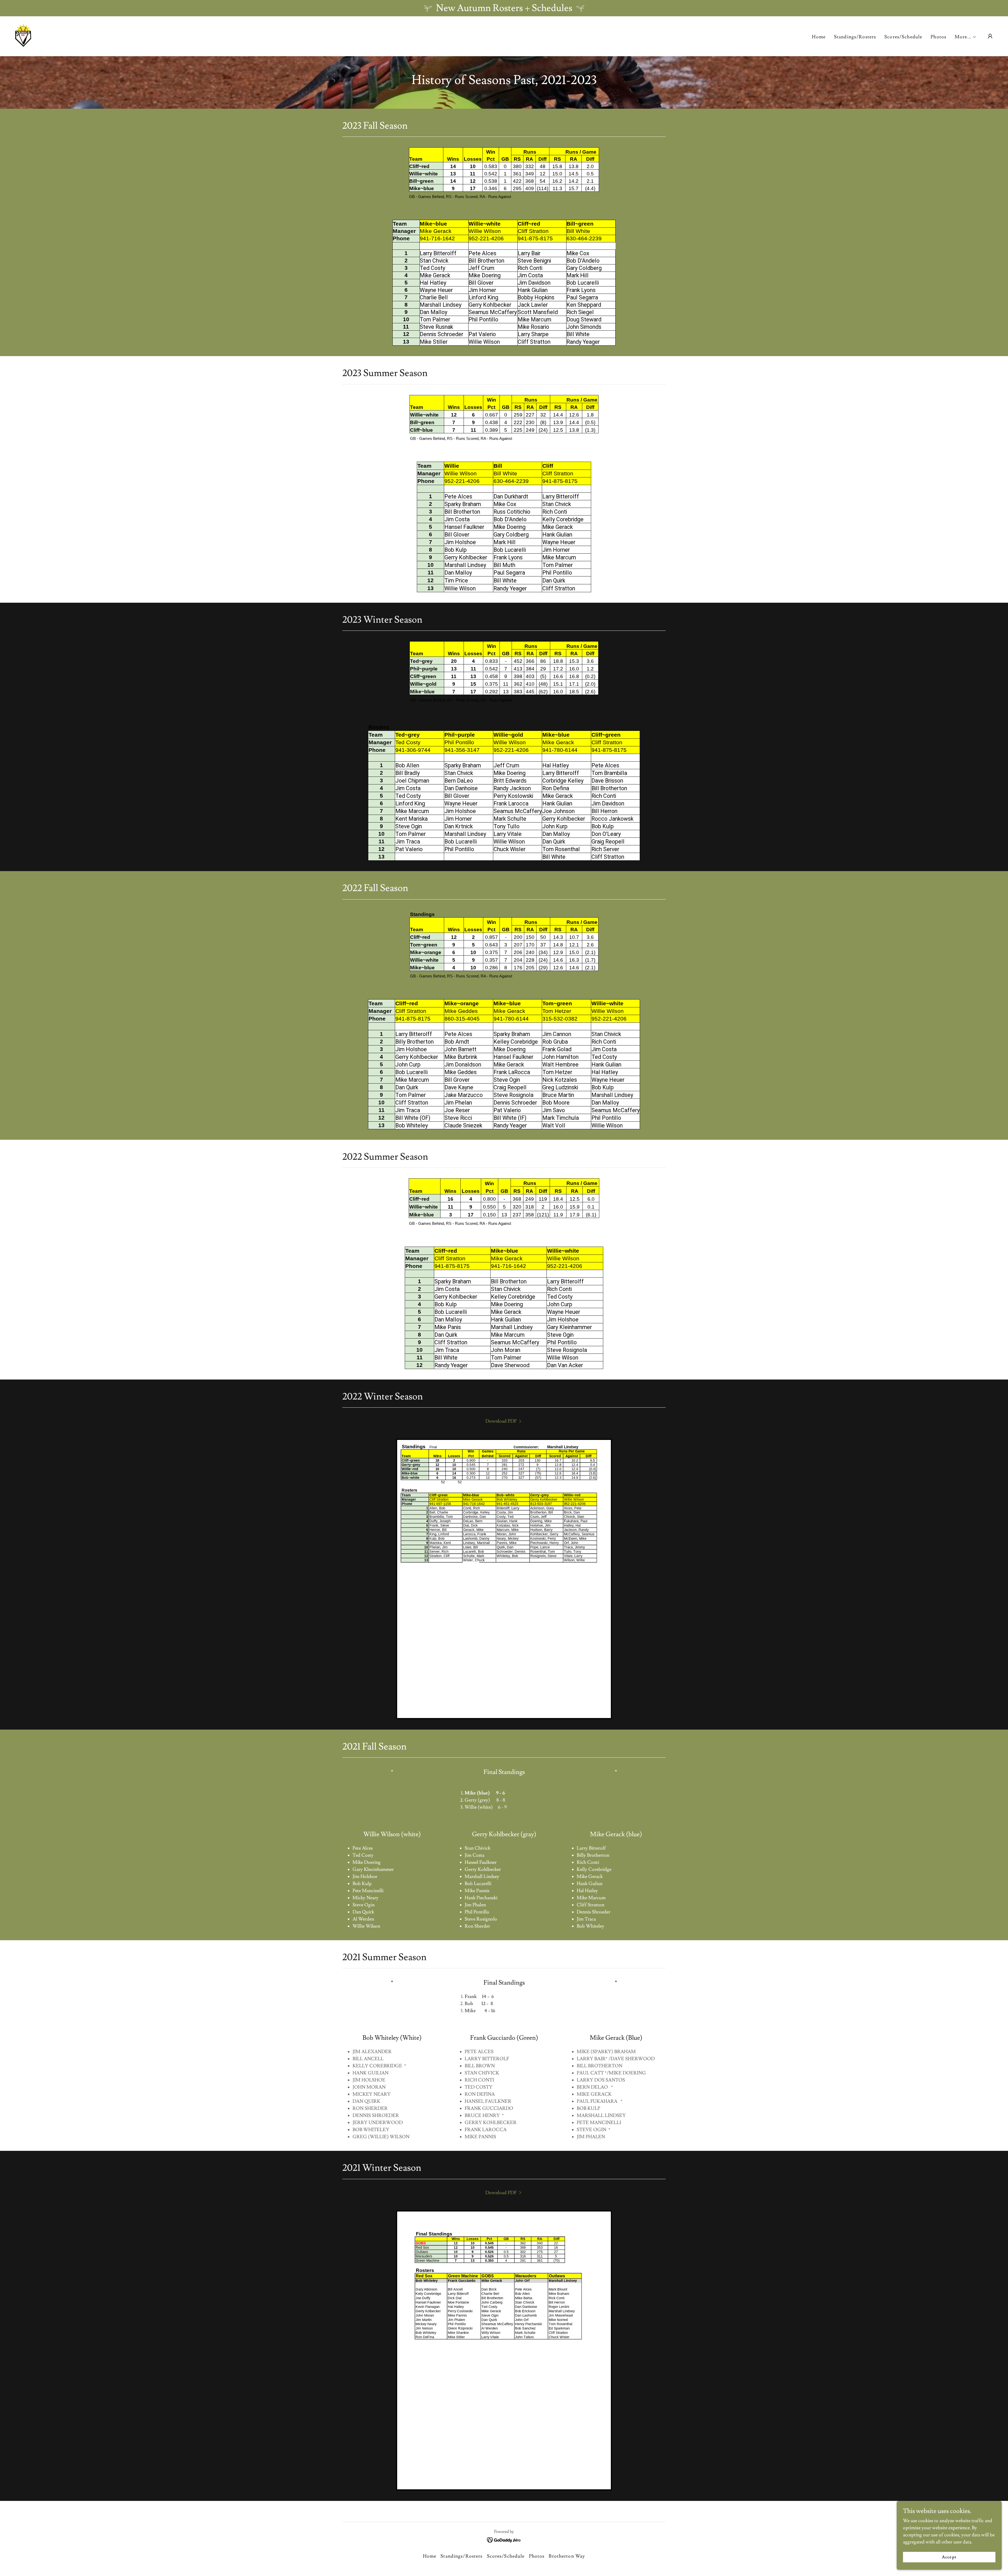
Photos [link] (938, 37)
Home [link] (819, 37)
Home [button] (430, 2556)
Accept (949, 2557)
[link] (23, 35)
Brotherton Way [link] (567, 2556)
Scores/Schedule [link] (903, 37)
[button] (966, 37)
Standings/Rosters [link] (855, 37)
